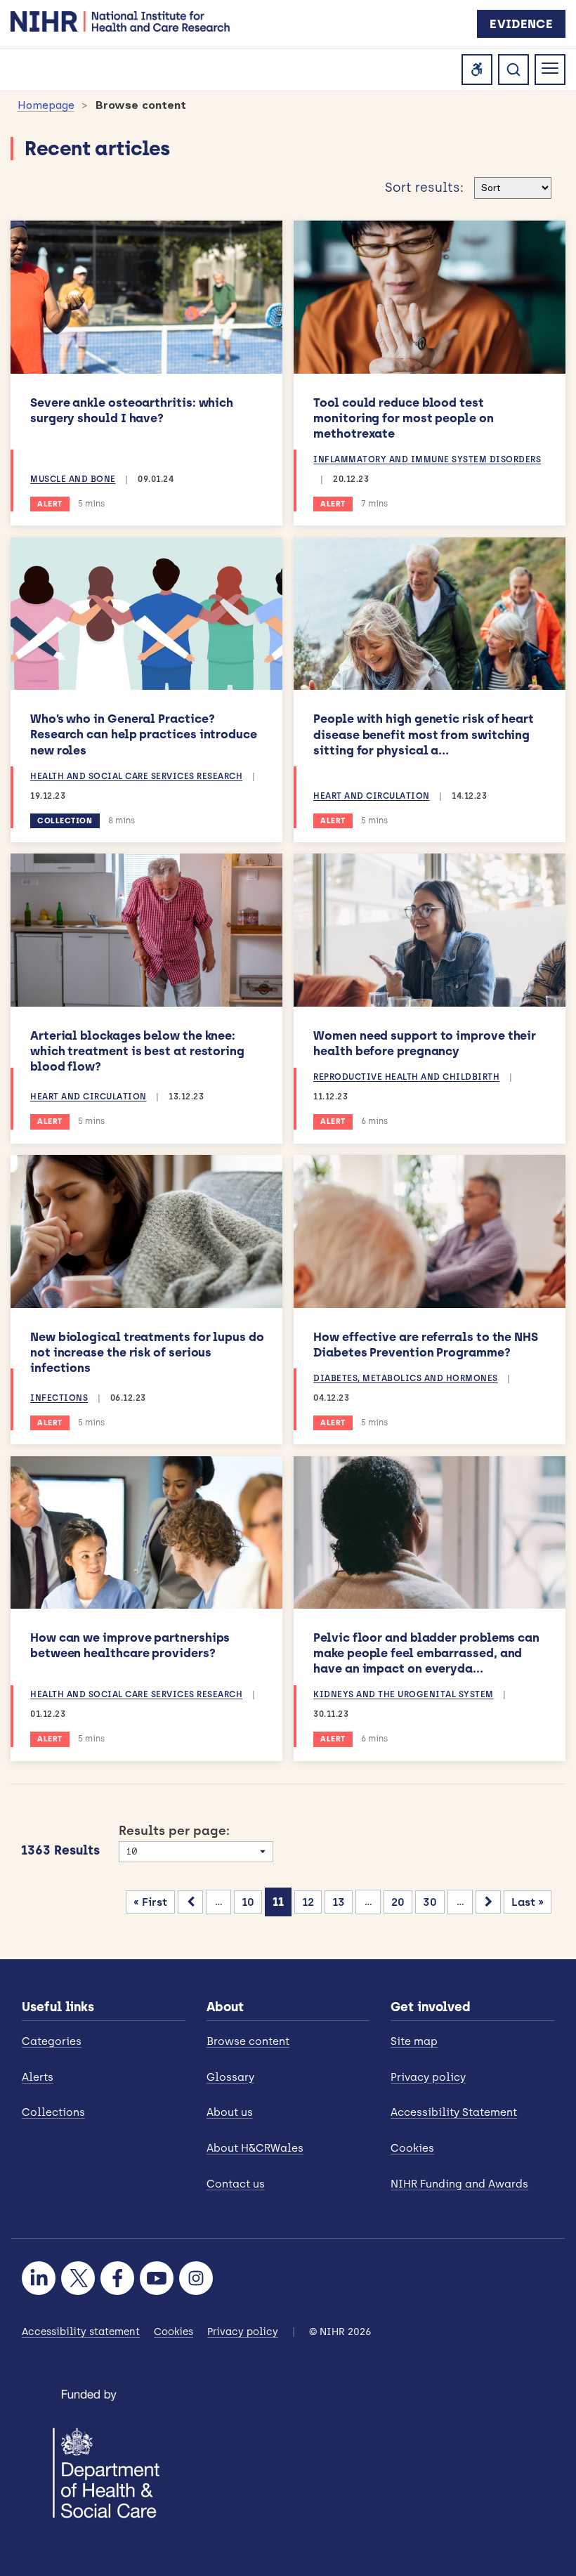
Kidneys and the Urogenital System (404, 1694)
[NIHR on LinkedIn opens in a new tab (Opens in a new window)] (39, 2278)
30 (430, 1902)
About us (230, 2112)
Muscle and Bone (73, 479)
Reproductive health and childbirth (406, 1077)
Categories (52, 2041)
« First (150, 1902)
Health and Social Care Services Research (136, 776)
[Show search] (513, 70)
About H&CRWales (255, 2148)
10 (248, 1902)
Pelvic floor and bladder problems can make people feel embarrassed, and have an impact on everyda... (426, 1653)
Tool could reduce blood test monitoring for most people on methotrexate (404, 418)
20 (398, 1902)
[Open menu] (550, 70)
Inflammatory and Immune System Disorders (427, 459)
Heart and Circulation (372, 796)
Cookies (412, 2148)
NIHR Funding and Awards (459, 2184)
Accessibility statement (81, 2332)
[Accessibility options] (477, 70)
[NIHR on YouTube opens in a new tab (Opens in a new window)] (157, 2278)
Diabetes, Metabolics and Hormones (406, 1378)
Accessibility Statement (454, 2112)
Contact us (236, 2184)
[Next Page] (488, 1902)
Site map (414, 2041)
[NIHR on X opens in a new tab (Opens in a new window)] (78, 2278)
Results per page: (174, 1831)
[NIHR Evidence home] (120, 21)
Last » (528, 1902)
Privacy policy (428, 2077)
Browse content (248, 2041)
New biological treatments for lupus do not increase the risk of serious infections (147, 1352)
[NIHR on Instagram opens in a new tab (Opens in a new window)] (196, 2278)
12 (308, 1902)
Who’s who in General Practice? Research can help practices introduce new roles (144, 734)
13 (339, 1902)
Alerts (38, 2077)
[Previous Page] (190, 1902)
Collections (53, 2112)
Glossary (230, 2077)
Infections (59, 1398)
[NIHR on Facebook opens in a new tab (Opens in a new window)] (117, 2278)
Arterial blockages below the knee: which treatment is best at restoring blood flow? (137, 1051)
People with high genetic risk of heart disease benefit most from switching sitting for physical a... (424, 734)
